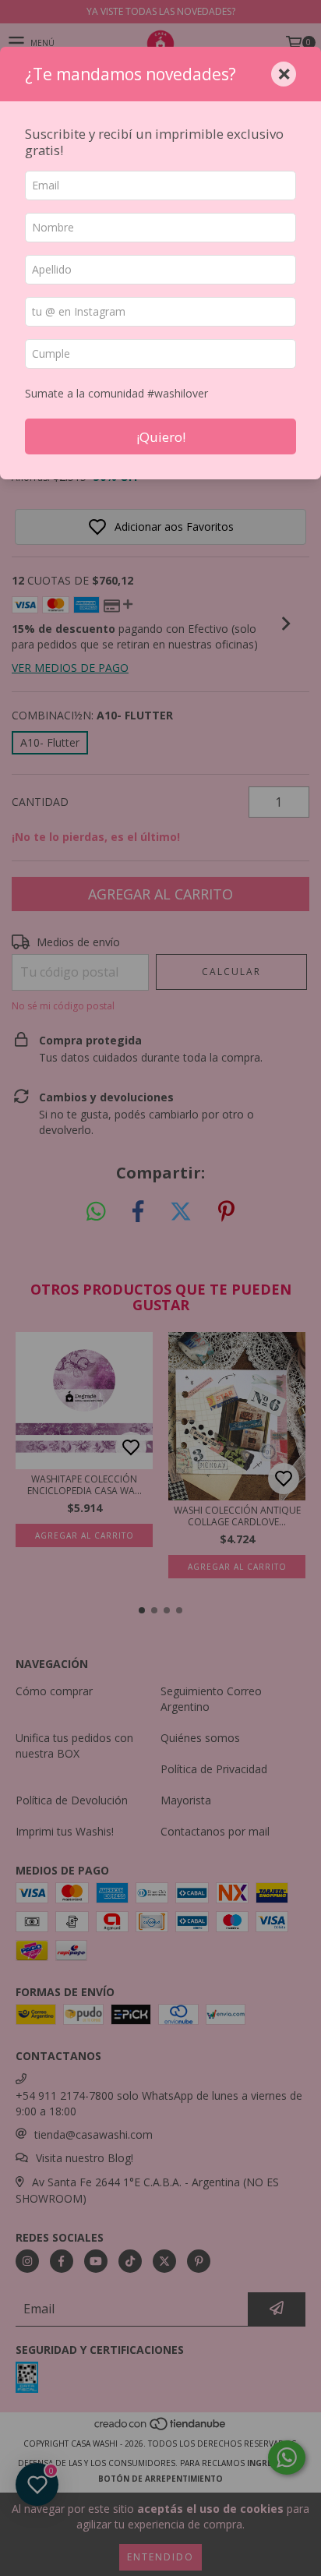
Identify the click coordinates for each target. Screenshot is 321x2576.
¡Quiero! (161, 437)
